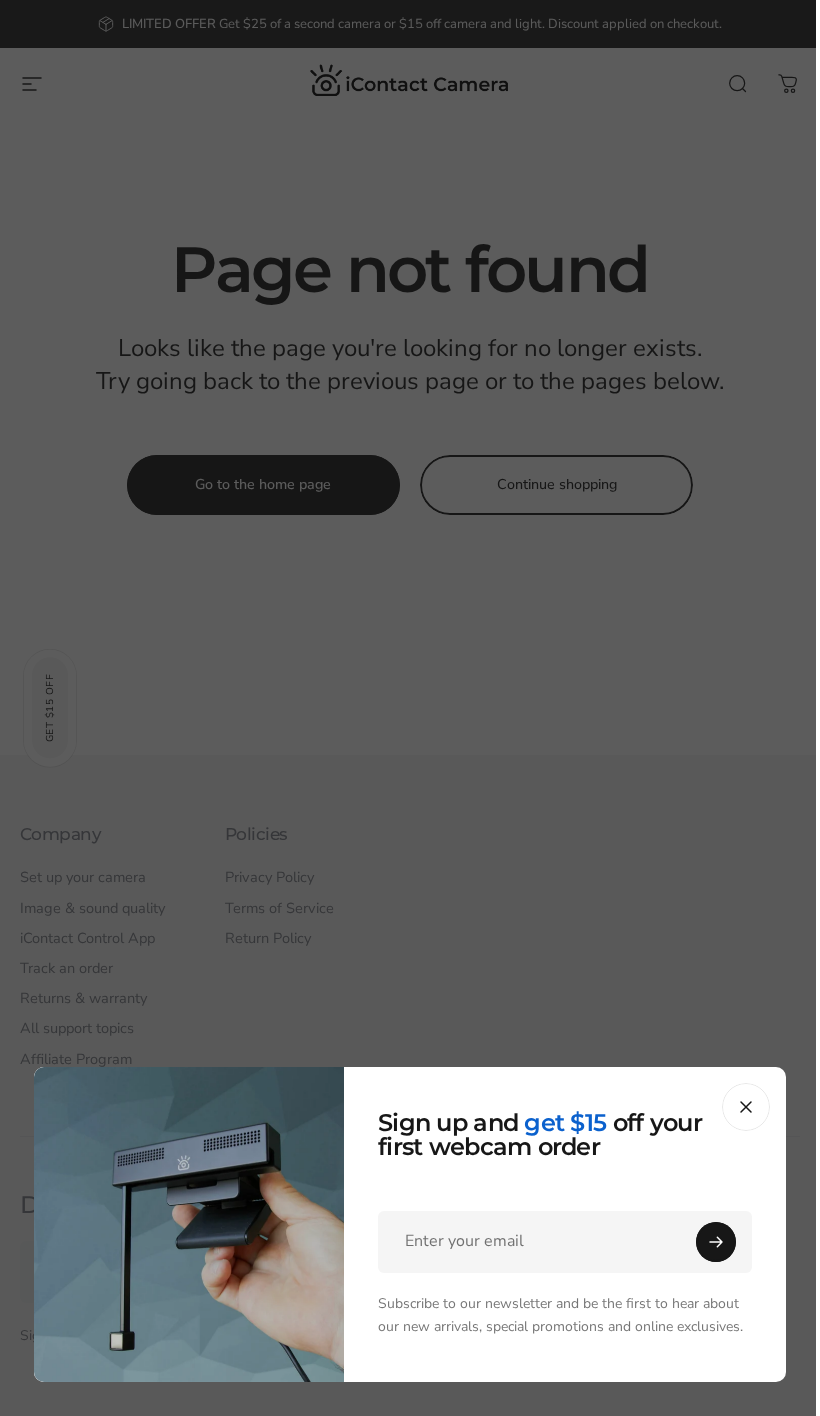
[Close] (746, 1107)
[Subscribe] (716, 1242)
